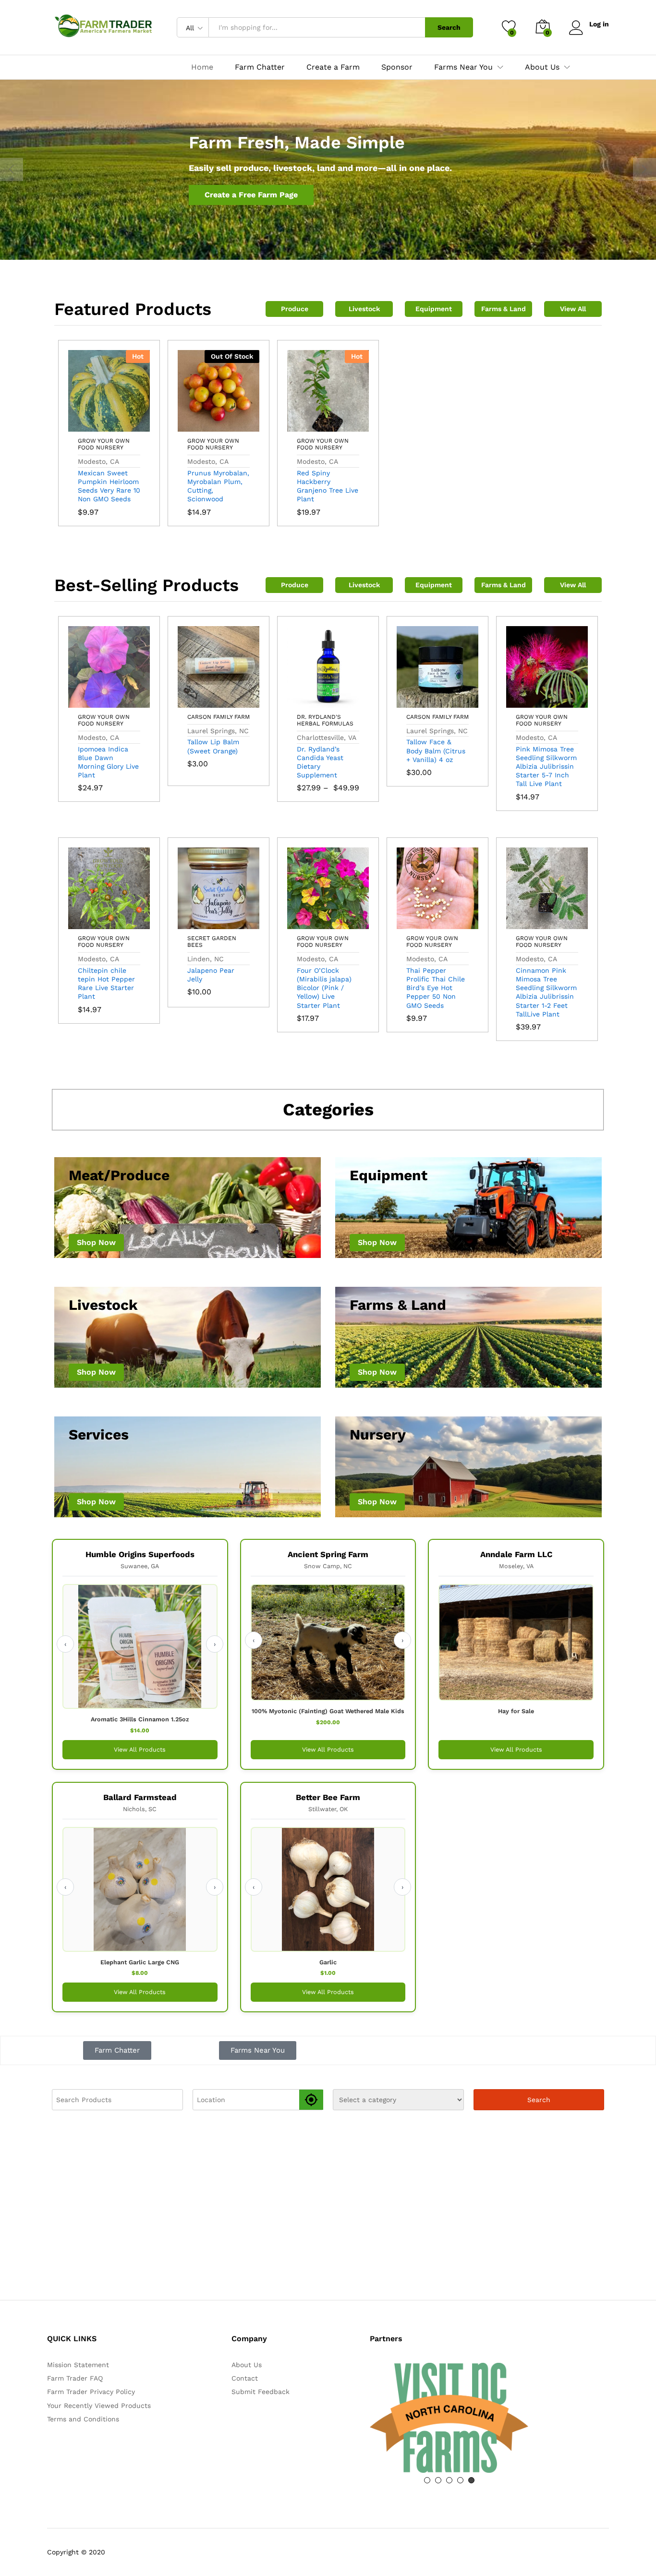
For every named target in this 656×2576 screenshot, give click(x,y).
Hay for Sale (516, 1711)
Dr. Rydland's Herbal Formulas (325, 720)
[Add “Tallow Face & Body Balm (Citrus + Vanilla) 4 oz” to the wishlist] (460, 702)
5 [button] (471, 2480)
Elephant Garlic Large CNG (140, 1962)
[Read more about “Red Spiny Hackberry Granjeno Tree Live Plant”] (306, 426)
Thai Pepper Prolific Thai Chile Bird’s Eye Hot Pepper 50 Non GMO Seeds (436, 988)
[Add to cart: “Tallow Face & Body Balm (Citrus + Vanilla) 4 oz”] (415, 702)
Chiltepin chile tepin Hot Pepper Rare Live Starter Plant (106, 984)
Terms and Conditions (83, 2419)
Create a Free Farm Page (251, 195)
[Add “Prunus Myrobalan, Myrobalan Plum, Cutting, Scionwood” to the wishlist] (241, 426)
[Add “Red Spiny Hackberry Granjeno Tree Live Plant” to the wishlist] (350, 426)
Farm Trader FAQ (75, 2378)
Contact (245, 2378)
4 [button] (460, 2480)
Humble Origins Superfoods (140, 1554)
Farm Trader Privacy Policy (91, 2392)
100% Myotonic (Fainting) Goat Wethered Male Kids (328, 1711)
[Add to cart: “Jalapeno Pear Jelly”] (196, 923)
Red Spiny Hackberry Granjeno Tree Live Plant (328, 486)
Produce (295, 309)
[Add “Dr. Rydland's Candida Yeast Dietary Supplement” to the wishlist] (350, 702)
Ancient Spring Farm (328, 1554)
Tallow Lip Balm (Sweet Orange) (213, 746)
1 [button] (427, 2480)
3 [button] (449, 2480)
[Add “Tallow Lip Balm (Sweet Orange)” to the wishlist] (241, 702)
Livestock (364, 309)
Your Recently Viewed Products (99, 2406)
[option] (328, 170)
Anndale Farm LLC (516, 1554)
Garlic (328, 1962)
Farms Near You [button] (463, 67)
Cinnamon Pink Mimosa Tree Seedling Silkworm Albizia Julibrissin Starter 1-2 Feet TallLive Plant (546, 992)
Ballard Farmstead (140, 1797)
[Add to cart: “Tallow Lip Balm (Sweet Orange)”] (196, 702)
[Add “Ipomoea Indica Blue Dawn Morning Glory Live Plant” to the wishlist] (131, 702)
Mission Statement (78, 2365)
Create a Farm (333, 67)
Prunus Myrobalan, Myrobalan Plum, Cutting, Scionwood (218, 486)
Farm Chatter (260, 67)
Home (202, 67)
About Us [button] (542, 67)
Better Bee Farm (328, 1797)
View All (573, 309)
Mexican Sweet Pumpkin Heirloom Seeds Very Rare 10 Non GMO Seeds (109, 486)
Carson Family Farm (219, 717)
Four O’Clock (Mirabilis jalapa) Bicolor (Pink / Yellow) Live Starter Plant (324, 988)
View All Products (140, 1749)
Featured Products (133, 309)
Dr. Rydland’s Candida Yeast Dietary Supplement (320, 762)
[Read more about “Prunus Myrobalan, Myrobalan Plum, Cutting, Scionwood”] (196, 426)
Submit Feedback (261, 2392)
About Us (247, 2365)
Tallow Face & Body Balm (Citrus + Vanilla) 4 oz (436, 750)
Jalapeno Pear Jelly (211, 975)
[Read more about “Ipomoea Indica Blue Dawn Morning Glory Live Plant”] (87, 702)
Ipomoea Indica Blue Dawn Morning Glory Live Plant (108, 762)
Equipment (434, 309)
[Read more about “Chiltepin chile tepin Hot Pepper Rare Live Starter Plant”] (87, 923)
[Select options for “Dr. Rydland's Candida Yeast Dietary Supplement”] (306, 702)
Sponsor (397, 67)
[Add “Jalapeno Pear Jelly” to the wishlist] (241, 923)
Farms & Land (504, 309)
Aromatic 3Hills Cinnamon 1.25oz (140, 1719)
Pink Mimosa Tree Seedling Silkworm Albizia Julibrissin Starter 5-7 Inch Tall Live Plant (546, 767)
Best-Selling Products (146, 585)
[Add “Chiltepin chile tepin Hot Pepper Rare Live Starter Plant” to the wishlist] (131, 923)
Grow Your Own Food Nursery (104, 444)
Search (449, 27)
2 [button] (438, 2480)
